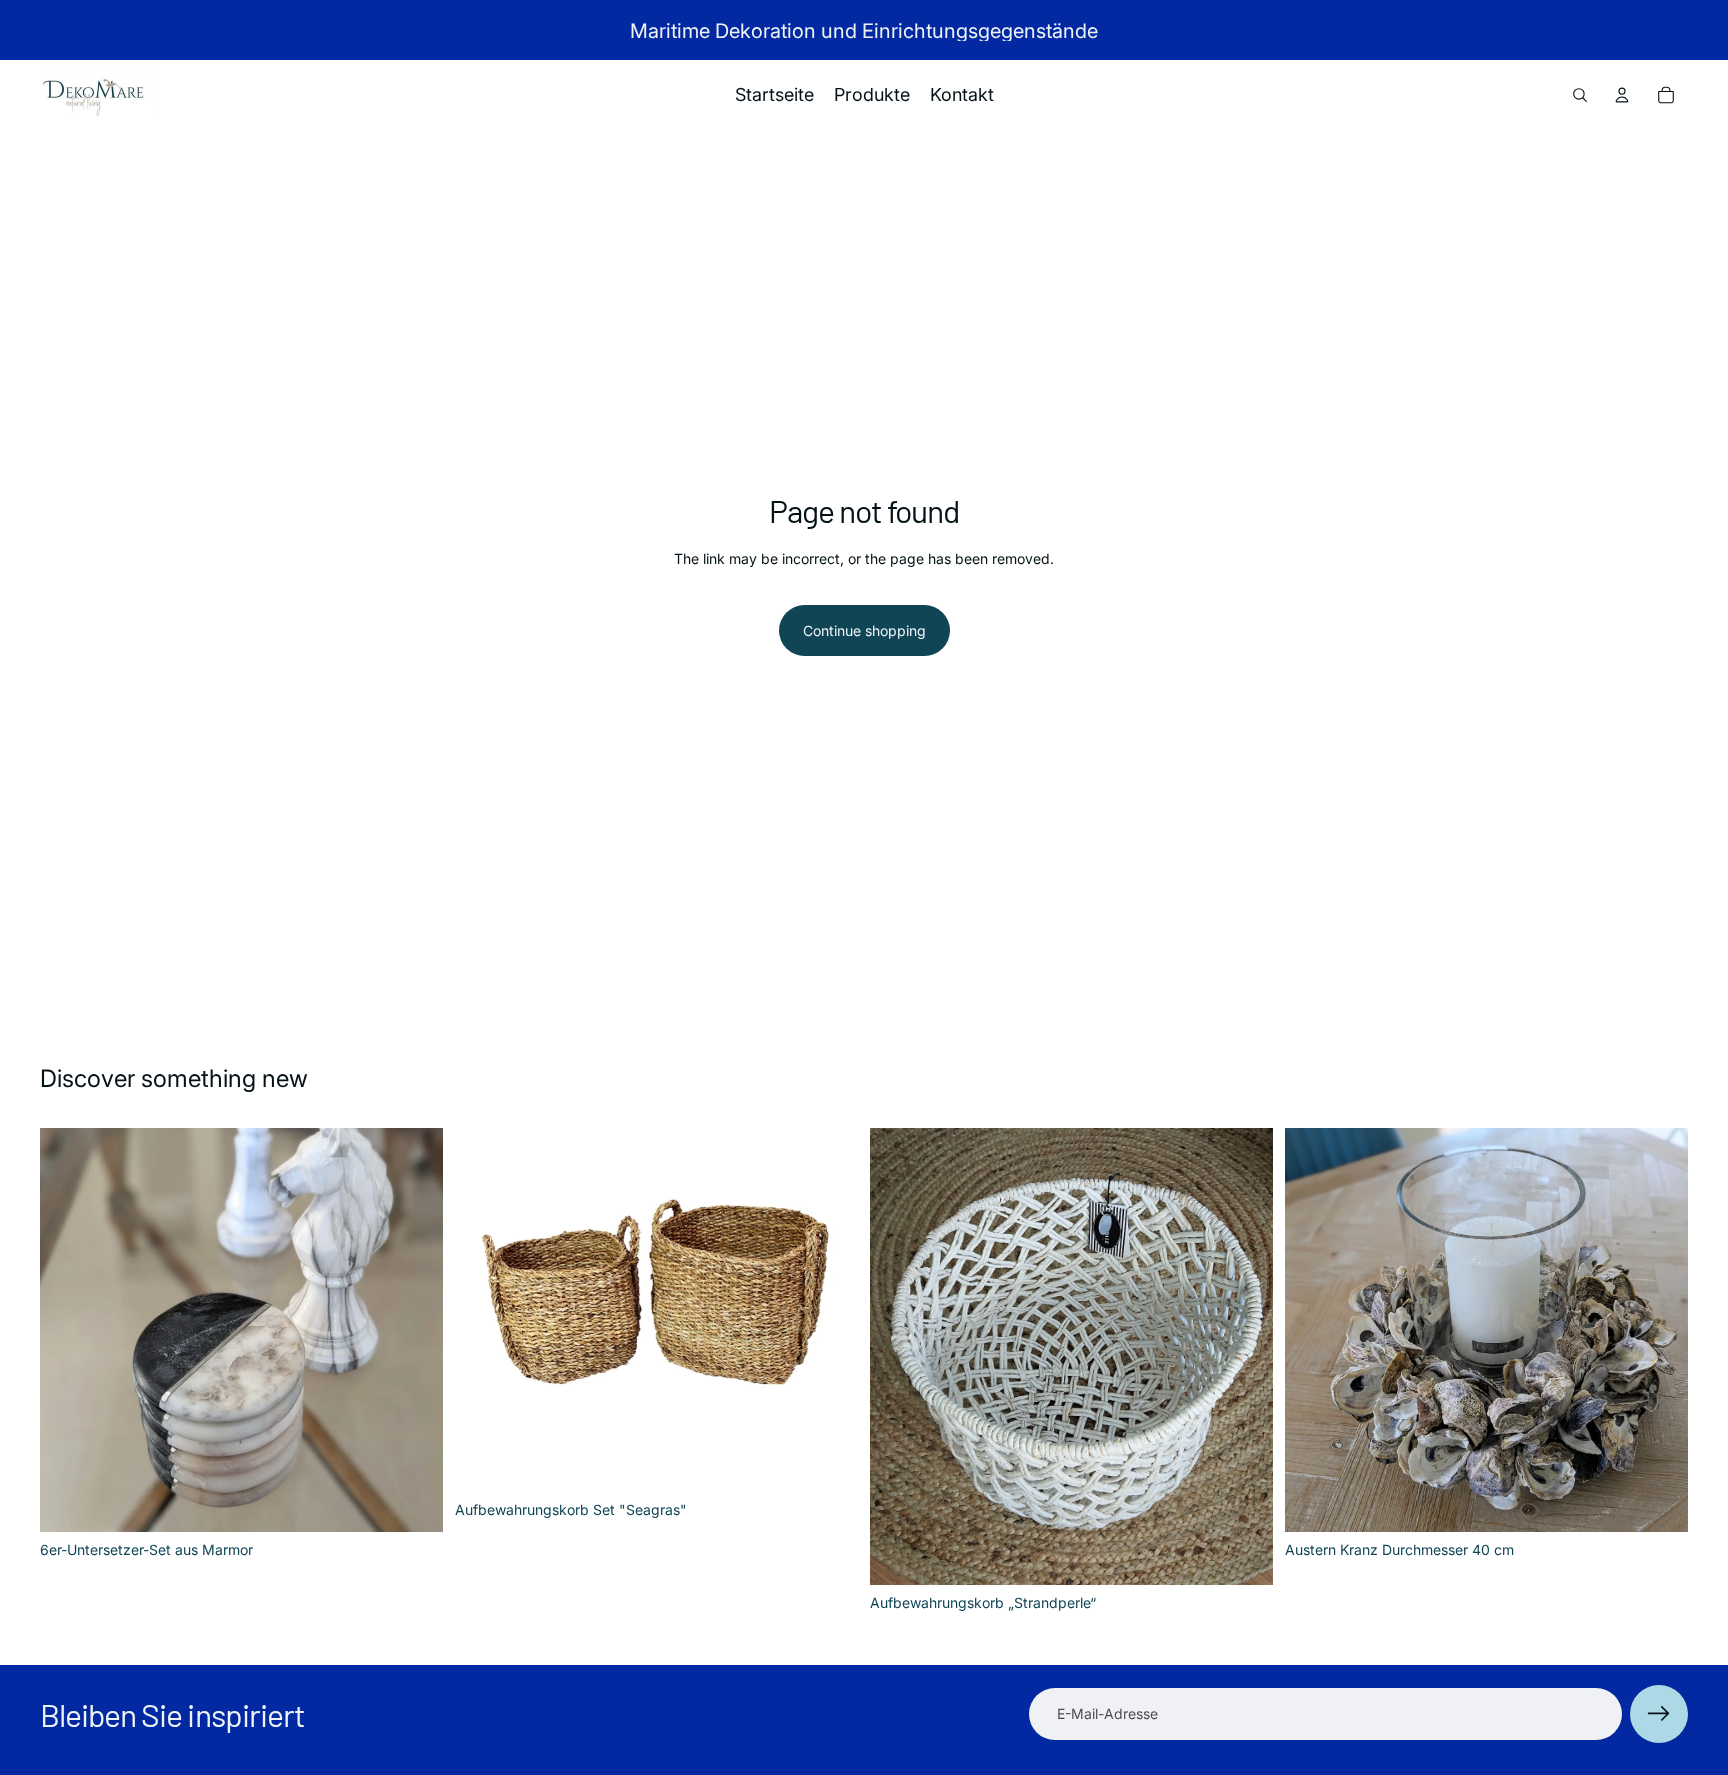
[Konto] (1622, 95)
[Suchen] (1580, 95)
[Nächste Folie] (413, 1330)
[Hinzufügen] (412, 1501)
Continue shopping (864, 630)
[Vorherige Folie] (70, 1330)
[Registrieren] (1659, 1714)
